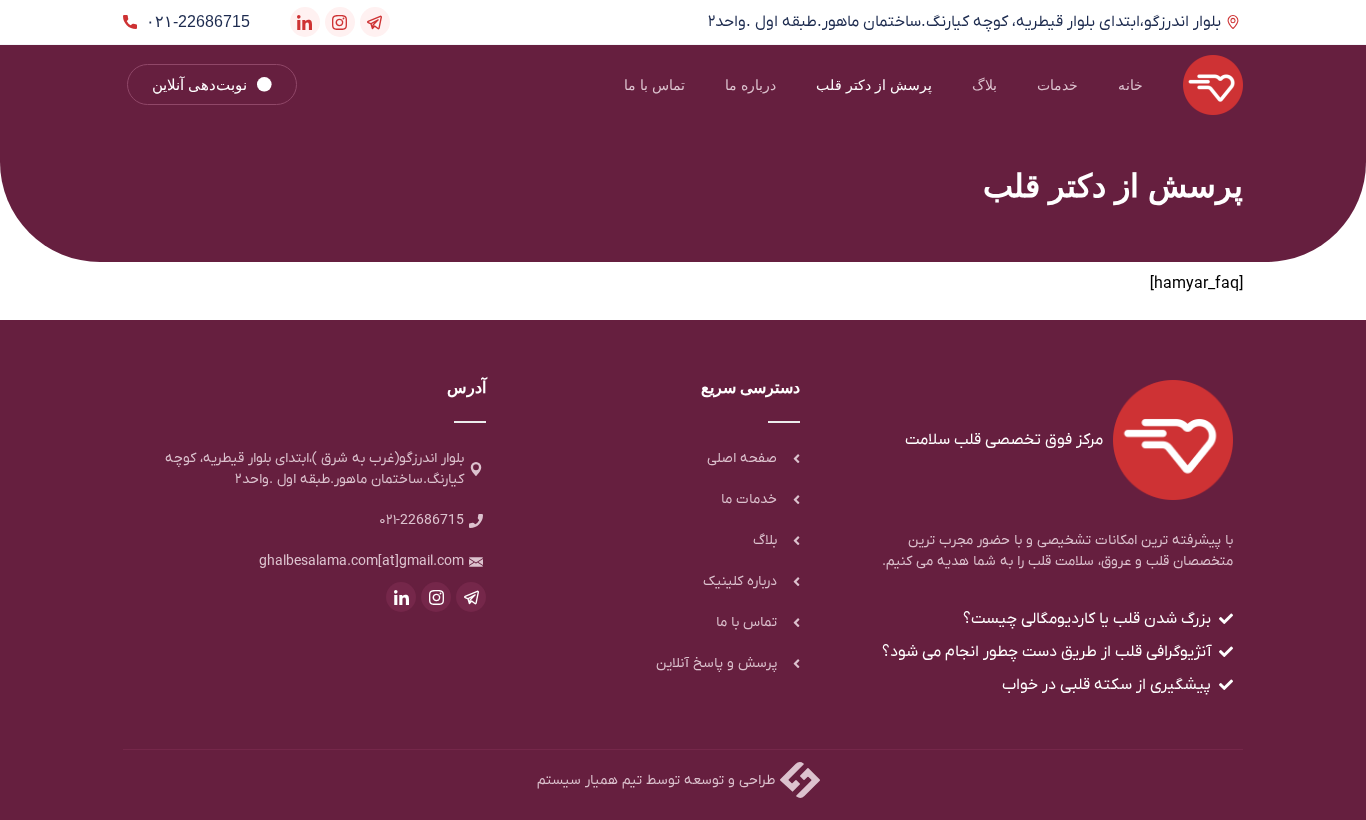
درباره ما (750, 85)
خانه (1130, 85)
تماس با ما (654, 85)
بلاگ (984, 85)
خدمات (1057, 85)
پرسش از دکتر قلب (874, 85)
